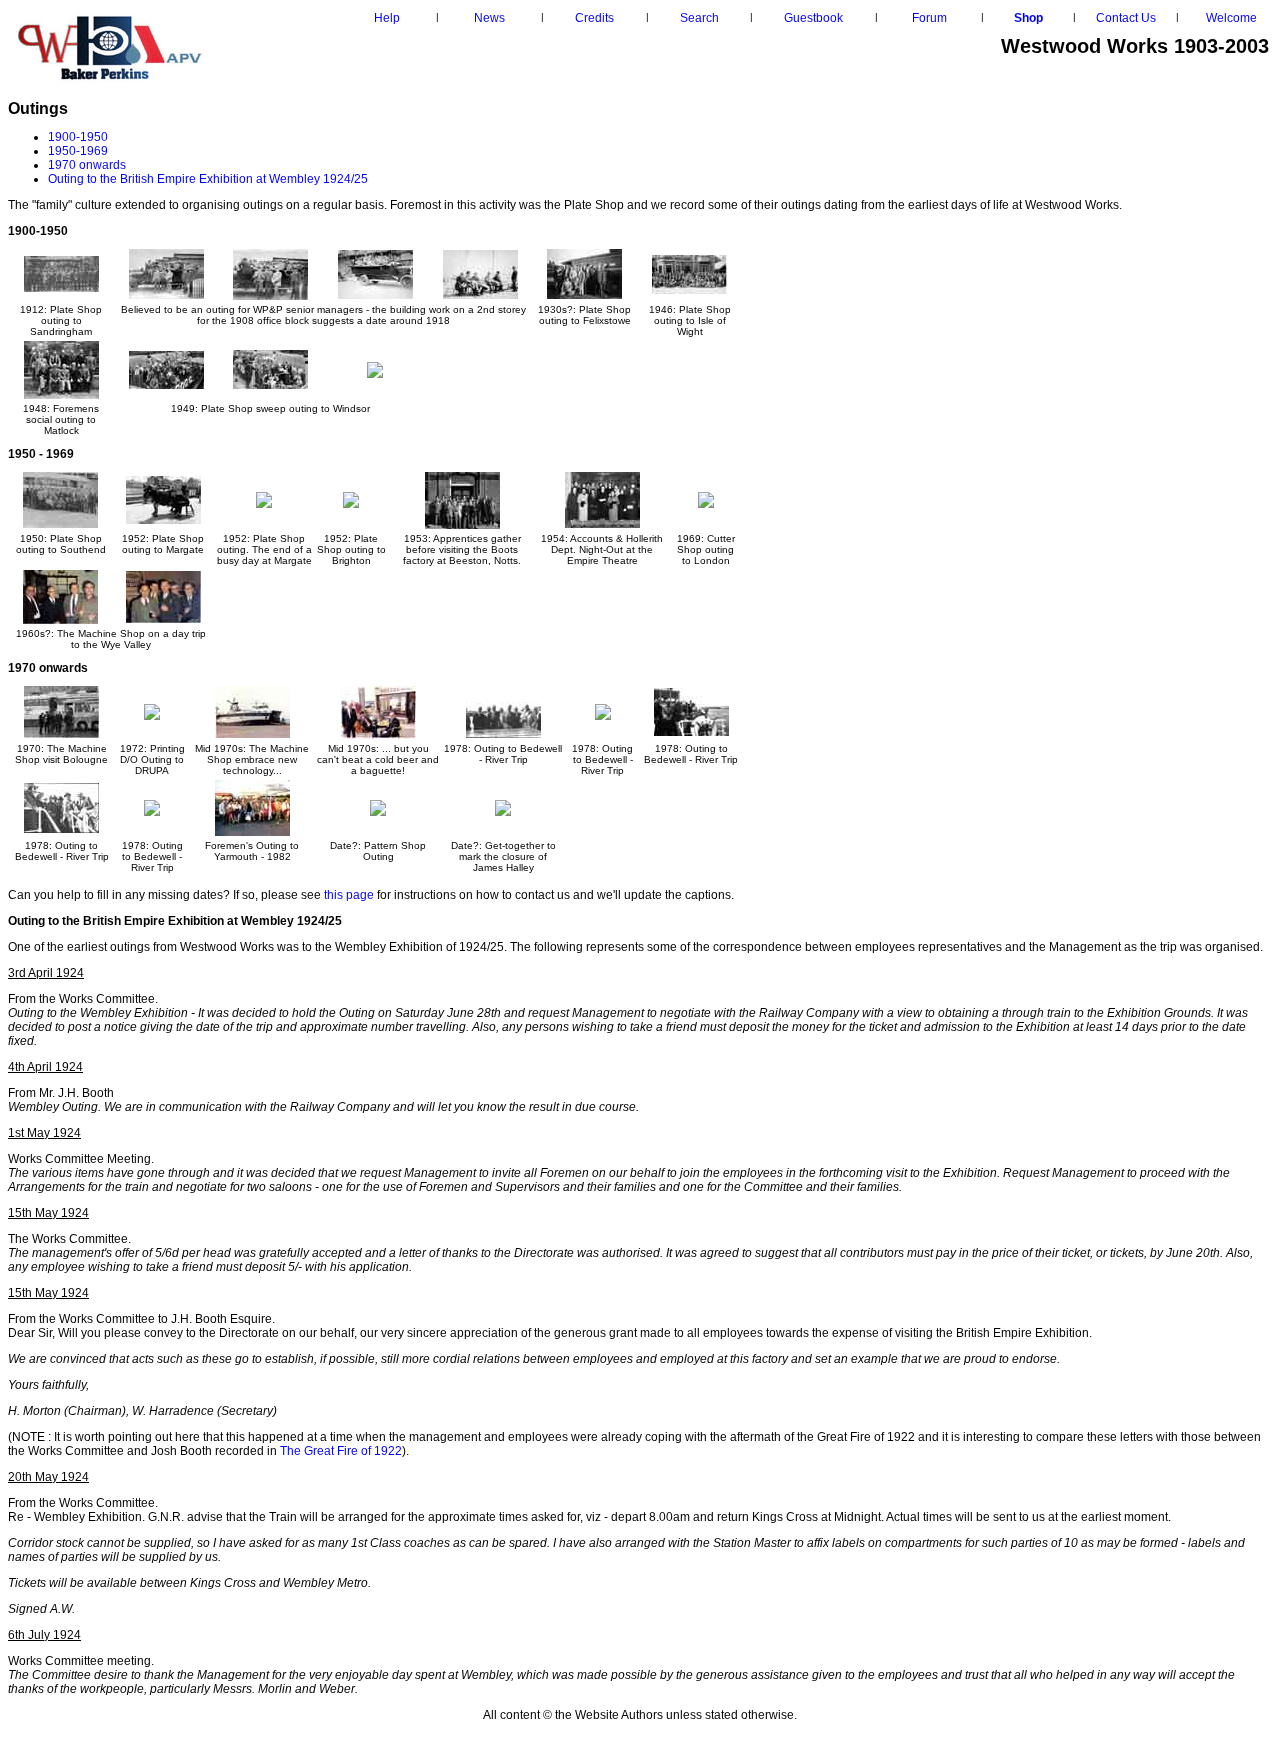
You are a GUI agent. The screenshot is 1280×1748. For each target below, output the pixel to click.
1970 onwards (87, 165)
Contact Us (1126, 18)
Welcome (1231, 18)
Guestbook (813, 18)
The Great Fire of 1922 (341, 1451)
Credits (594, 18)
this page (349, 895)
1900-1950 (78, 137)
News (489, 18)
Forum (929, 18)
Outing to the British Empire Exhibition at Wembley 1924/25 (208, 179)
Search (699, 18)
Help (387, 18)
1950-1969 (78, 151)
